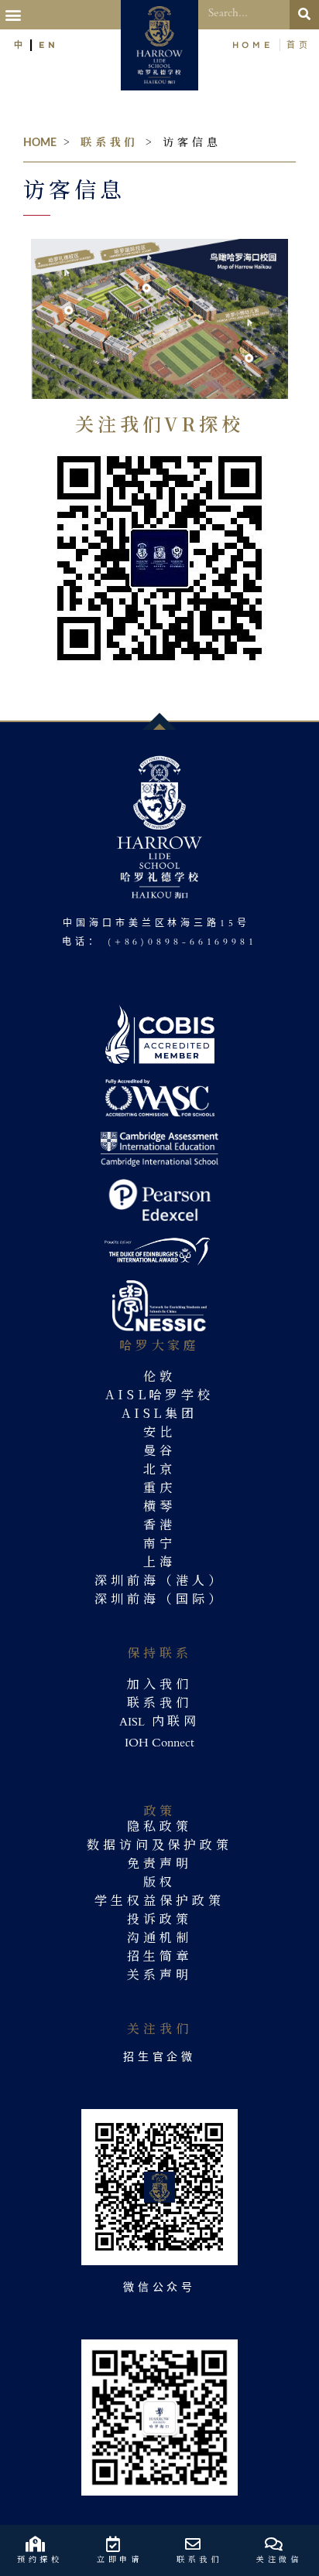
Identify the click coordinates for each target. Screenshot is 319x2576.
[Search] (304, 15)
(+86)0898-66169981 (182, 943)
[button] (15, 15)
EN (49, 44)
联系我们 (110, 141)
